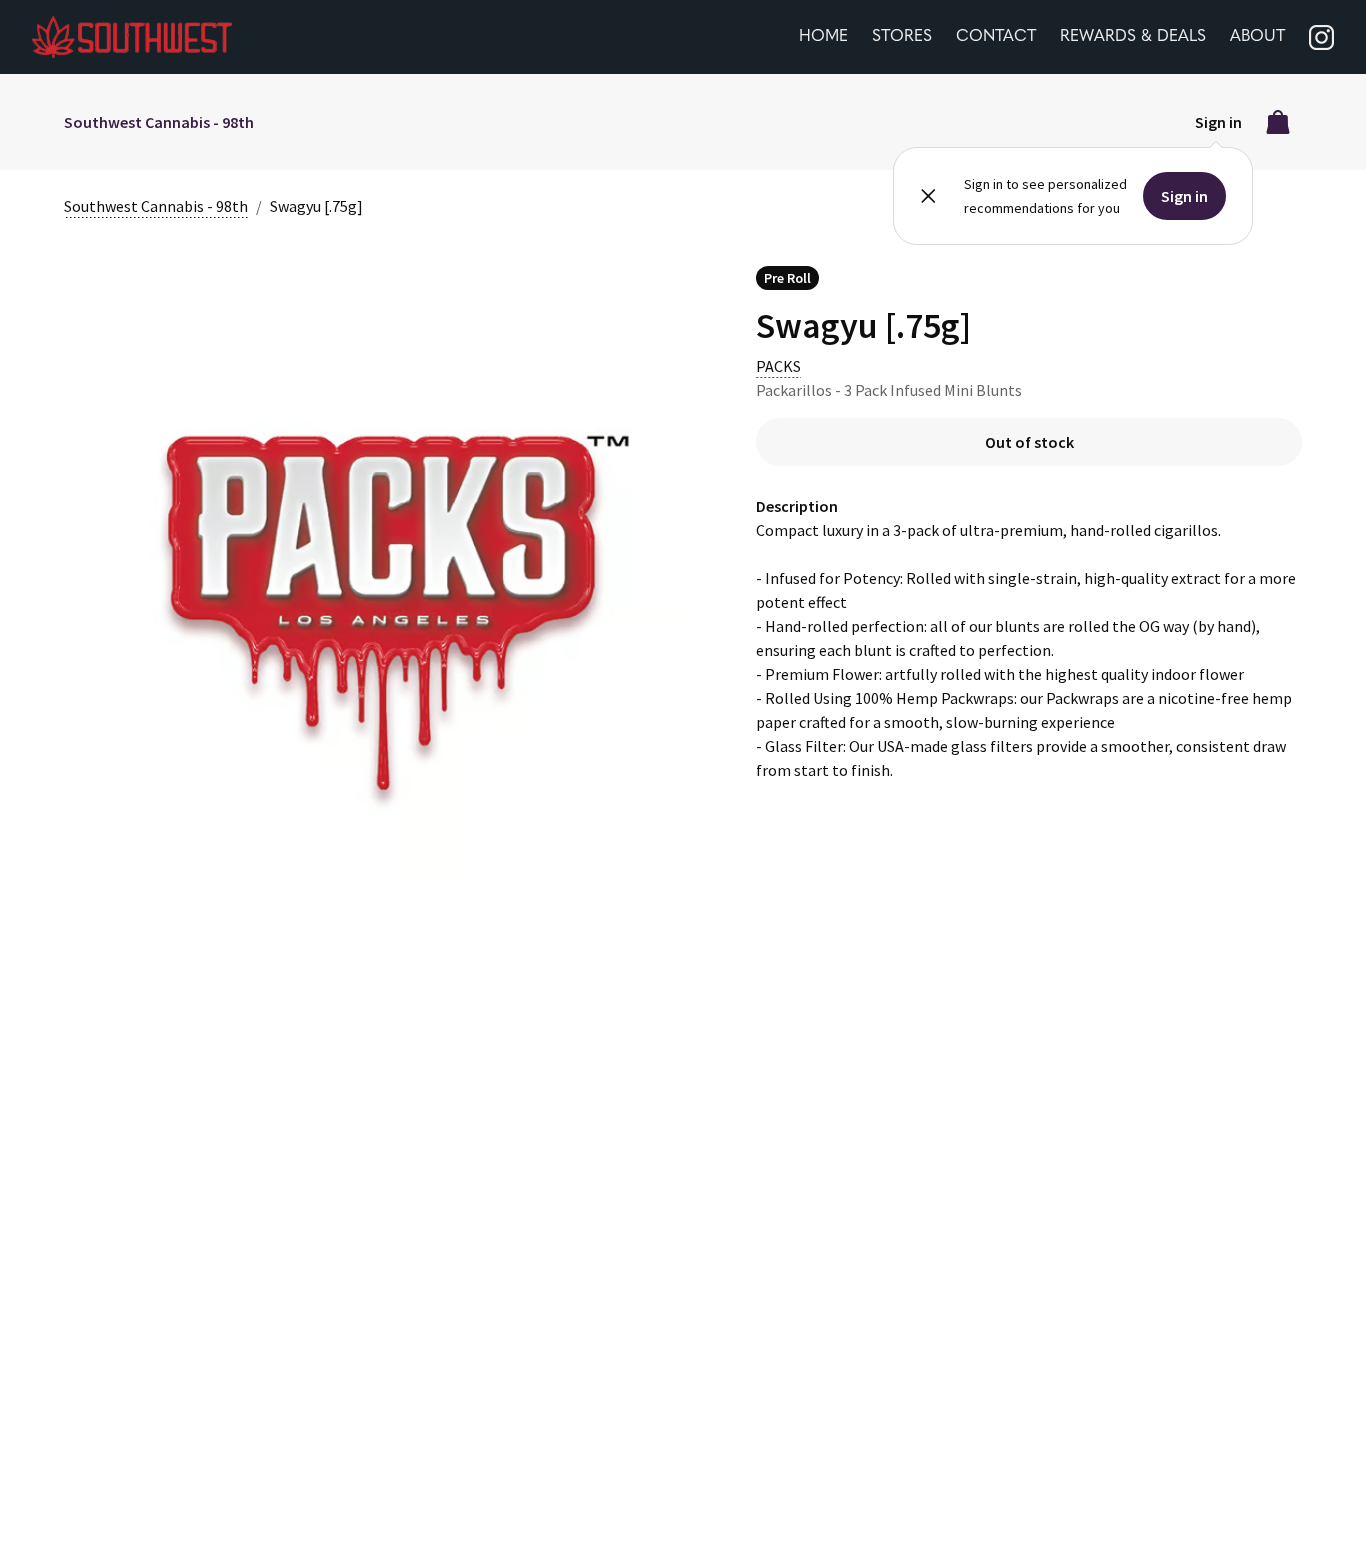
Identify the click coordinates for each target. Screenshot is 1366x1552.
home (823, 37)
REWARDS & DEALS (1133, 37)
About (1257, 37)
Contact (996, 37)
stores (902, 37)
